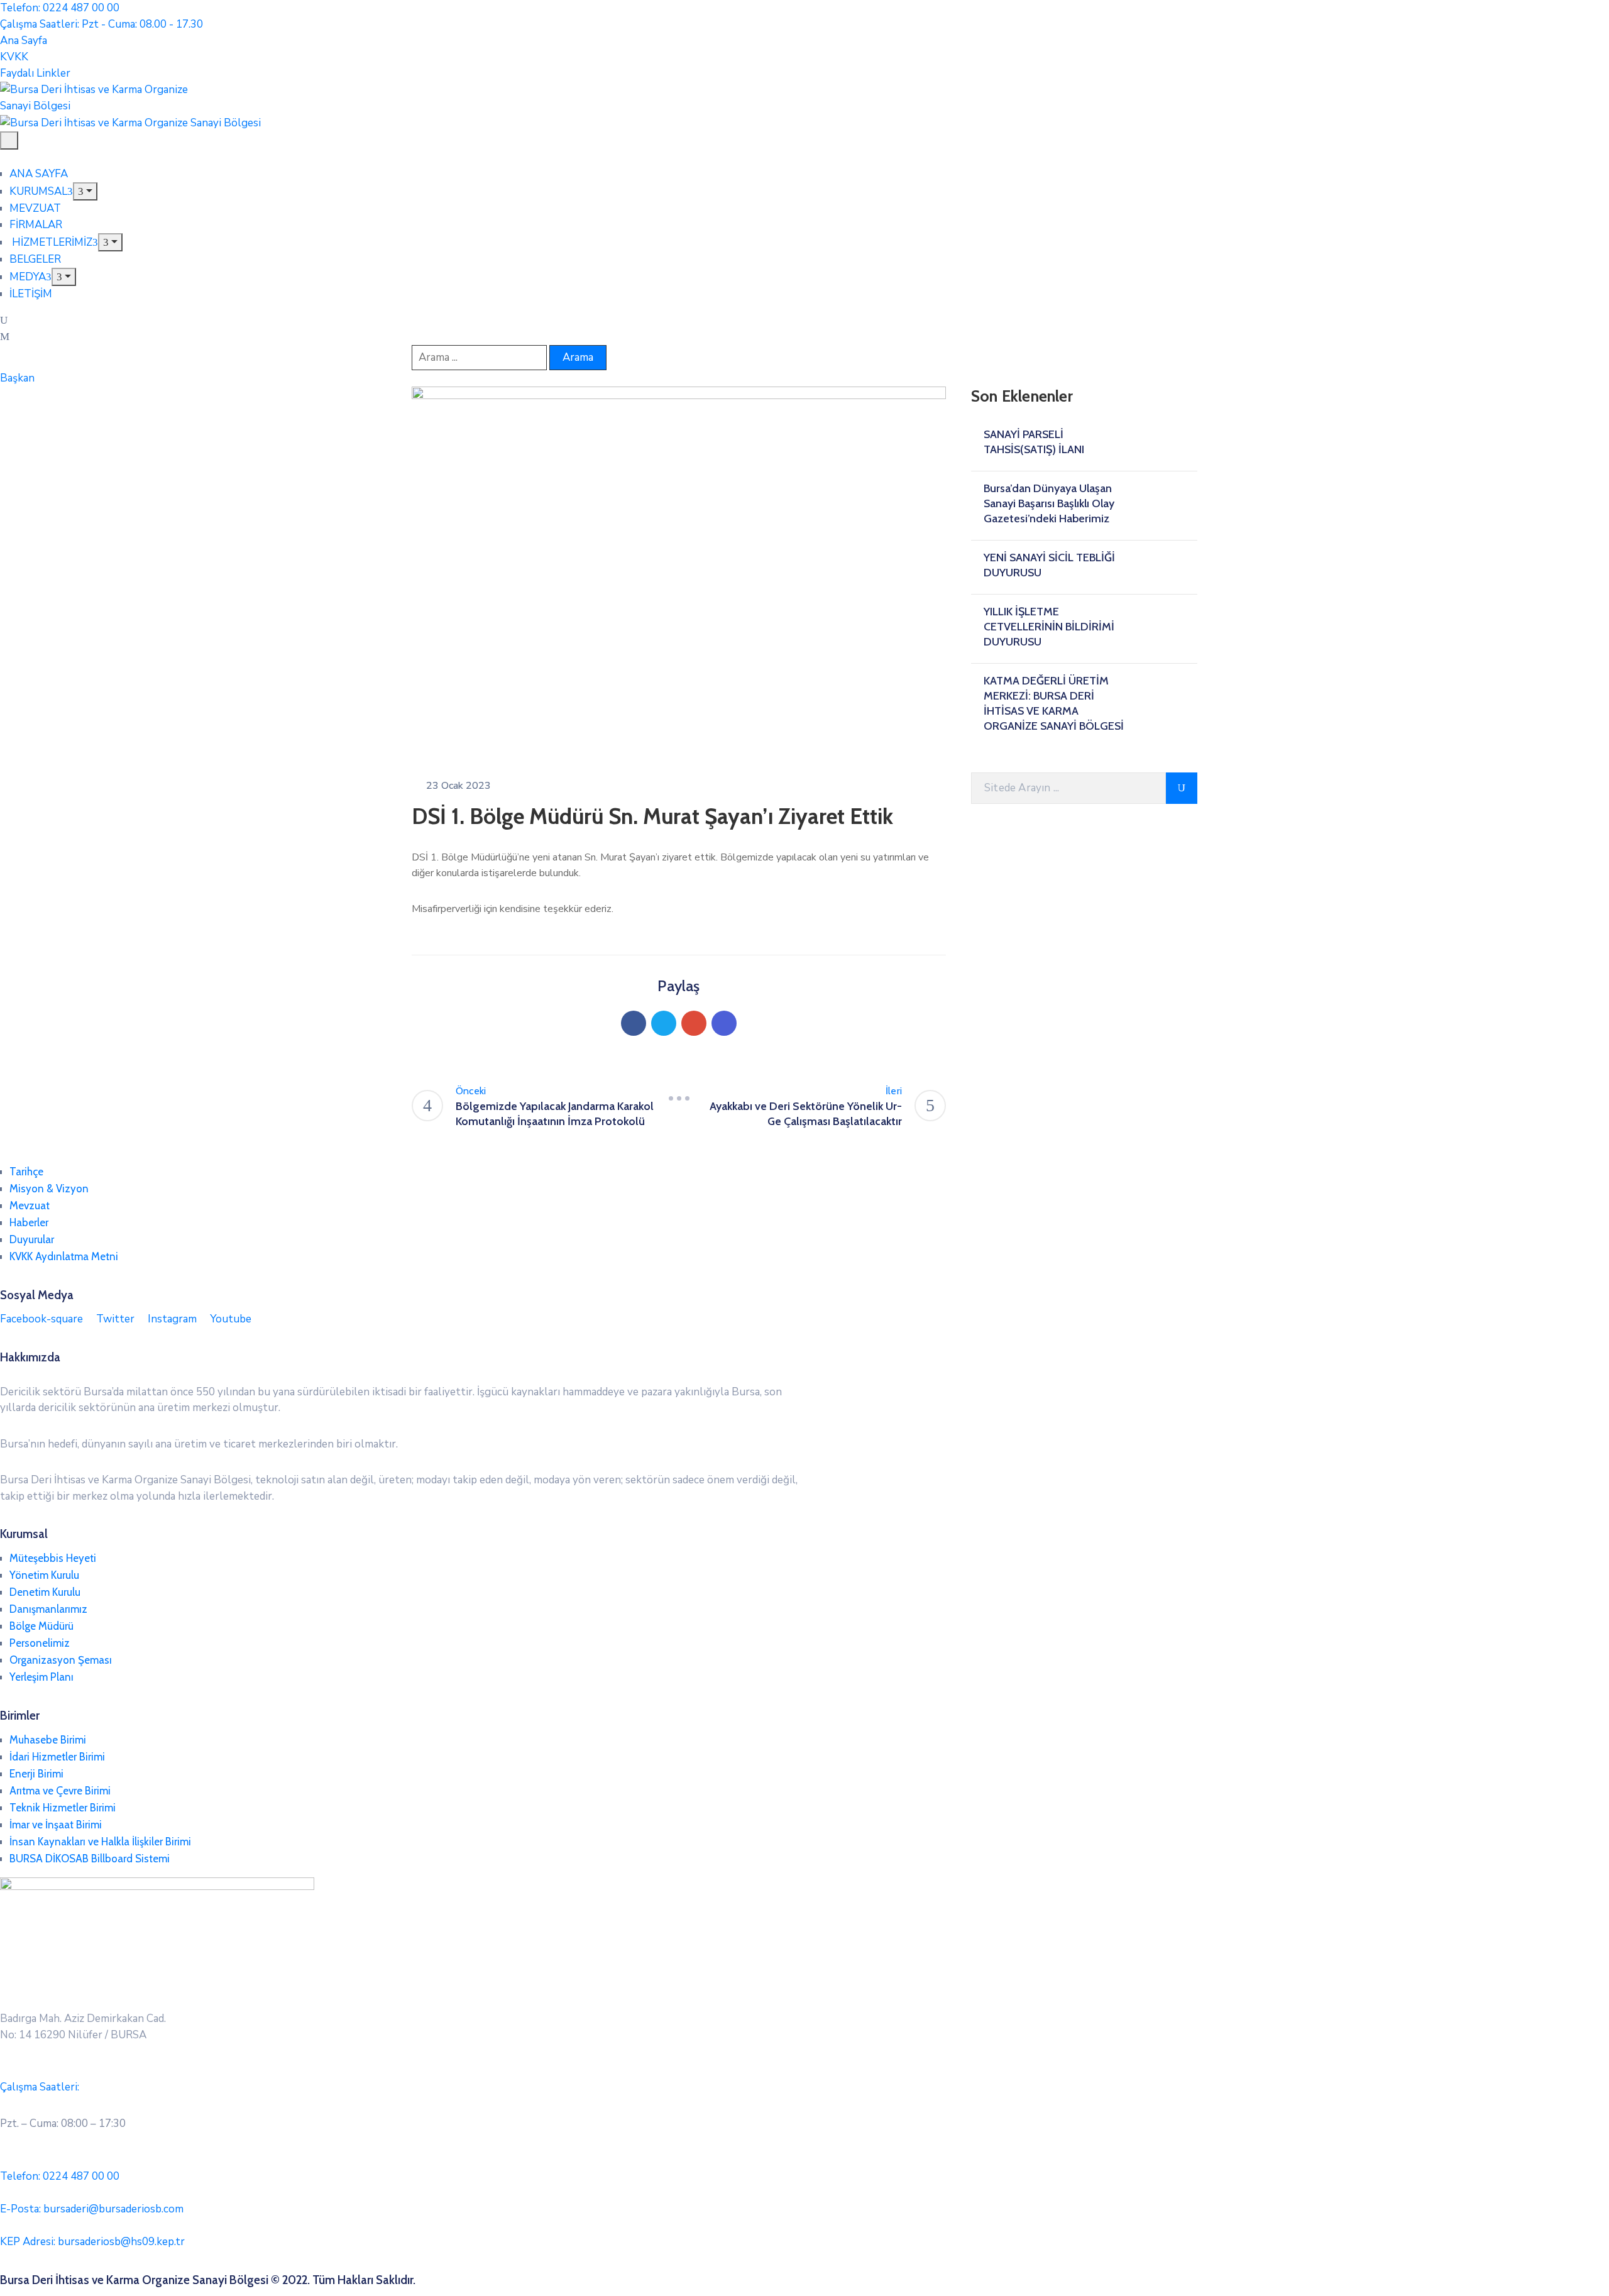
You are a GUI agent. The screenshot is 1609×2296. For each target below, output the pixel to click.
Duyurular (32, 1239)
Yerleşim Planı (41, 1677)
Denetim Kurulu (45, 1592)
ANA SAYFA (39, 174)
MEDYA (28, 277)
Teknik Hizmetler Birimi (63, 1808)
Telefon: (60, 2176)
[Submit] (1182, 788)
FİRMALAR (36, 225)
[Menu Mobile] (9, 140)
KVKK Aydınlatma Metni (64, 1256)
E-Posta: (92, 2209)
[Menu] (85, 191)
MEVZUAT (35, 208)
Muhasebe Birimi (48, 1740)
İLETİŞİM (31, 294)
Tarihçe (26, 1172)
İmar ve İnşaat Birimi (56, 1825)
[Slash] (679, 1099)
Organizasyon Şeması (61, 1660)
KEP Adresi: (92, 2242)
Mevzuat (30, 1206)
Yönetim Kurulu (44, 1575)
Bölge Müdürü (41, 1626)
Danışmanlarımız (48, 1609)
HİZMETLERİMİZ (51, 242)
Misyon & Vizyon (49, 1189)
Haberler (29, 1222)
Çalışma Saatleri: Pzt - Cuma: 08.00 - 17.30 (102, 24)
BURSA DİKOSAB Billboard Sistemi (90, 1859)
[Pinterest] (694, 1023)
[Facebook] (634, 1023)
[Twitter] (664, 1023)
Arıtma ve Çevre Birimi (60, 1791)
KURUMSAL (38, 191)
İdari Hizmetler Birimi (57, 1757)
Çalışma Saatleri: (40, 2087)
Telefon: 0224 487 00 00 (60, 8)
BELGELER (35, 259)
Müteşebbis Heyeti (53, 1558)
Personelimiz (40, 1643)
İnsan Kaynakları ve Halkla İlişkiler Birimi (100, 1842)
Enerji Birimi (36, 1774)
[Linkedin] (724, 1023)
